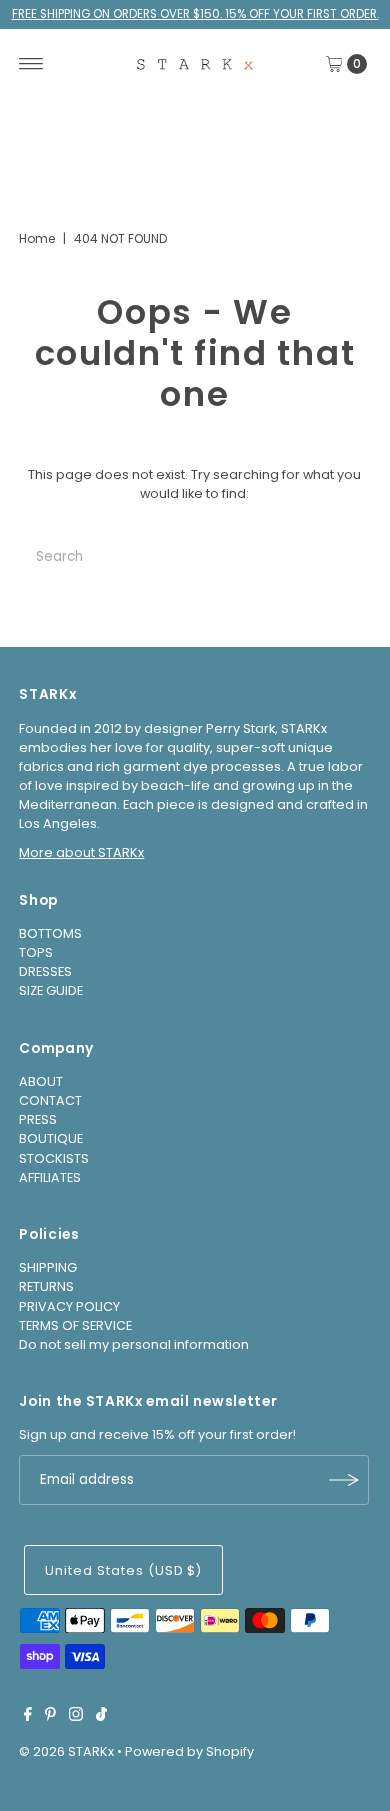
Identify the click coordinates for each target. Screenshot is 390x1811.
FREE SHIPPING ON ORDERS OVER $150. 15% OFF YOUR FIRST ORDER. (195, 14)
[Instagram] (76, 1717)
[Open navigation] (31, 64)
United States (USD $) (123, 1570)
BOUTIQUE (51, 1138)
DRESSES (45, 971)
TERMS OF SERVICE (75, 1325)
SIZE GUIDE (51, 990)
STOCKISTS (54, 1158)
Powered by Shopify (189, 1751)
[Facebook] (28, 1717)
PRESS (38, 1119)
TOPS (36, 952)
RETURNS (46, 1286)
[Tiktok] (101, 1717)
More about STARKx (81, 852)
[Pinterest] (50, 1717)
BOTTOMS (50, 933)
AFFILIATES (50, 1177)
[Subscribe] (344, 1480)
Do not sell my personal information (134, 1344)
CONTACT (50, 1100)
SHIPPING (48, 1267)
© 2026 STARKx (66, 1751)
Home (37, 238)
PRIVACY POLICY (69, 1306)
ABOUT (41, 1081)
